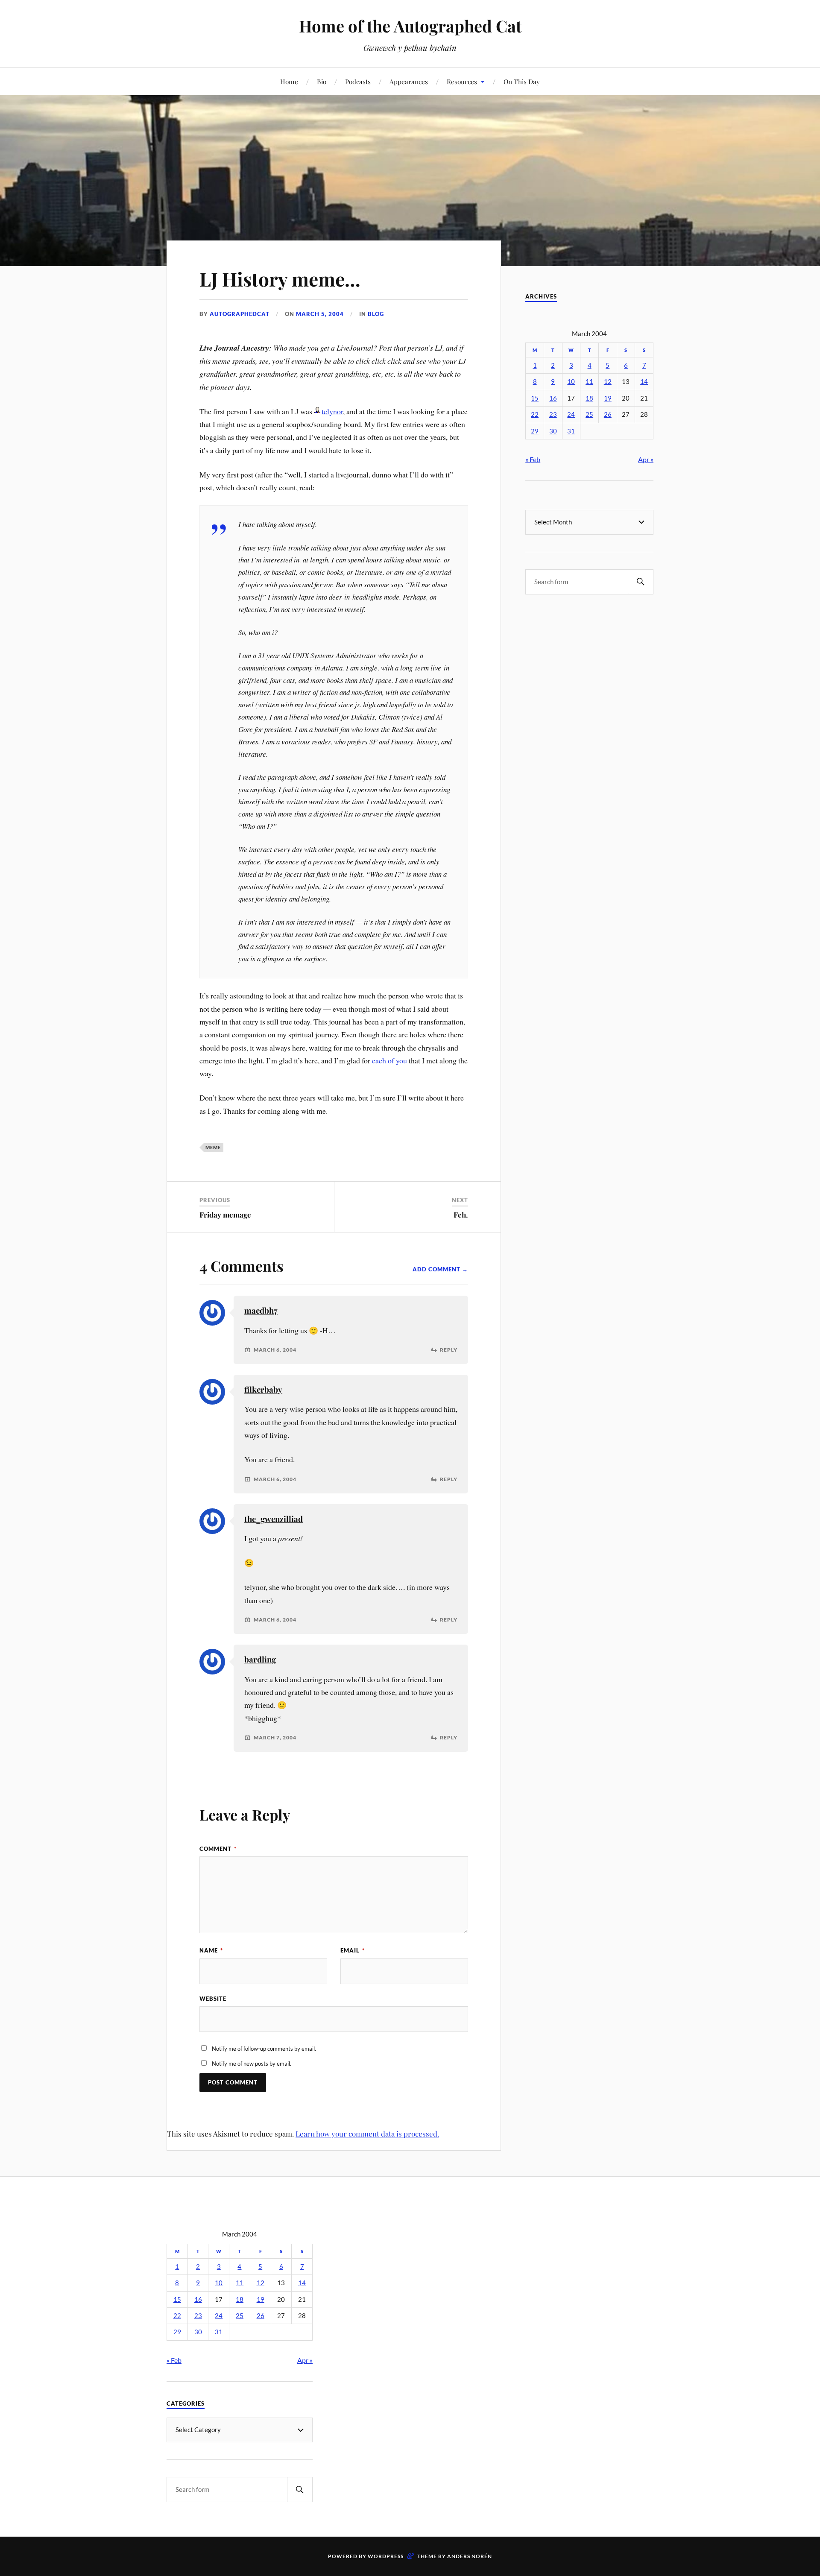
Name (211, 1950)
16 (553, 398)
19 (608, 398)
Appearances (409, 81)
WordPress (386, 2556)
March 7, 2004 (275, 1738)
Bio (322, 81)
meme (213, 1147)
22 (535, 414)
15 (535, 398)
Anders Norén (470, 2556)
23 (553, 414)
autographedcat (240, 314)
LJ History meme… (280, 279)
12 (608, 382)
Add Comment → (440, 1269)
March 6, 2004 (275, 1350)
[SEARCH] (641, 582)
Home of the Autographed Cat (410, 26)
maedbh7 (261, 1310)
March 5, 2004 (320, 314)
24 (571, 414)
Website (213, 1999)
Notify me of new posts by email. (252, 2064)
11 (589, 382)
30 (553, 431)
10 (571, 382)
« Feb (533, 459)
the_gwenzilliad (274, 1519)
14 (644, 382)
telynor (332, 411)
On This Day (522, 81)
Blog (376, 314)
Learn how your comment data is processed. (367, 2134)
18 (589, 398)
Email (353, 1950)
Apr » (646, 459)
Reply (449, 1350)
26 (608, 414)
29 (535, 431)
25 (589, 414)
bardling (260, 1659)
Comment (218, 1849)
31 (571, 431)
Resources (462, 81)
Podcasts (358, 81)
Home (289, 81)
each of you (389, 1060)
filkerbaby (263, 1389)
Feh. (461, 1215)
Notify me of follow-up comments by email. (264, 2049)
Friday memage (225, 1215)
